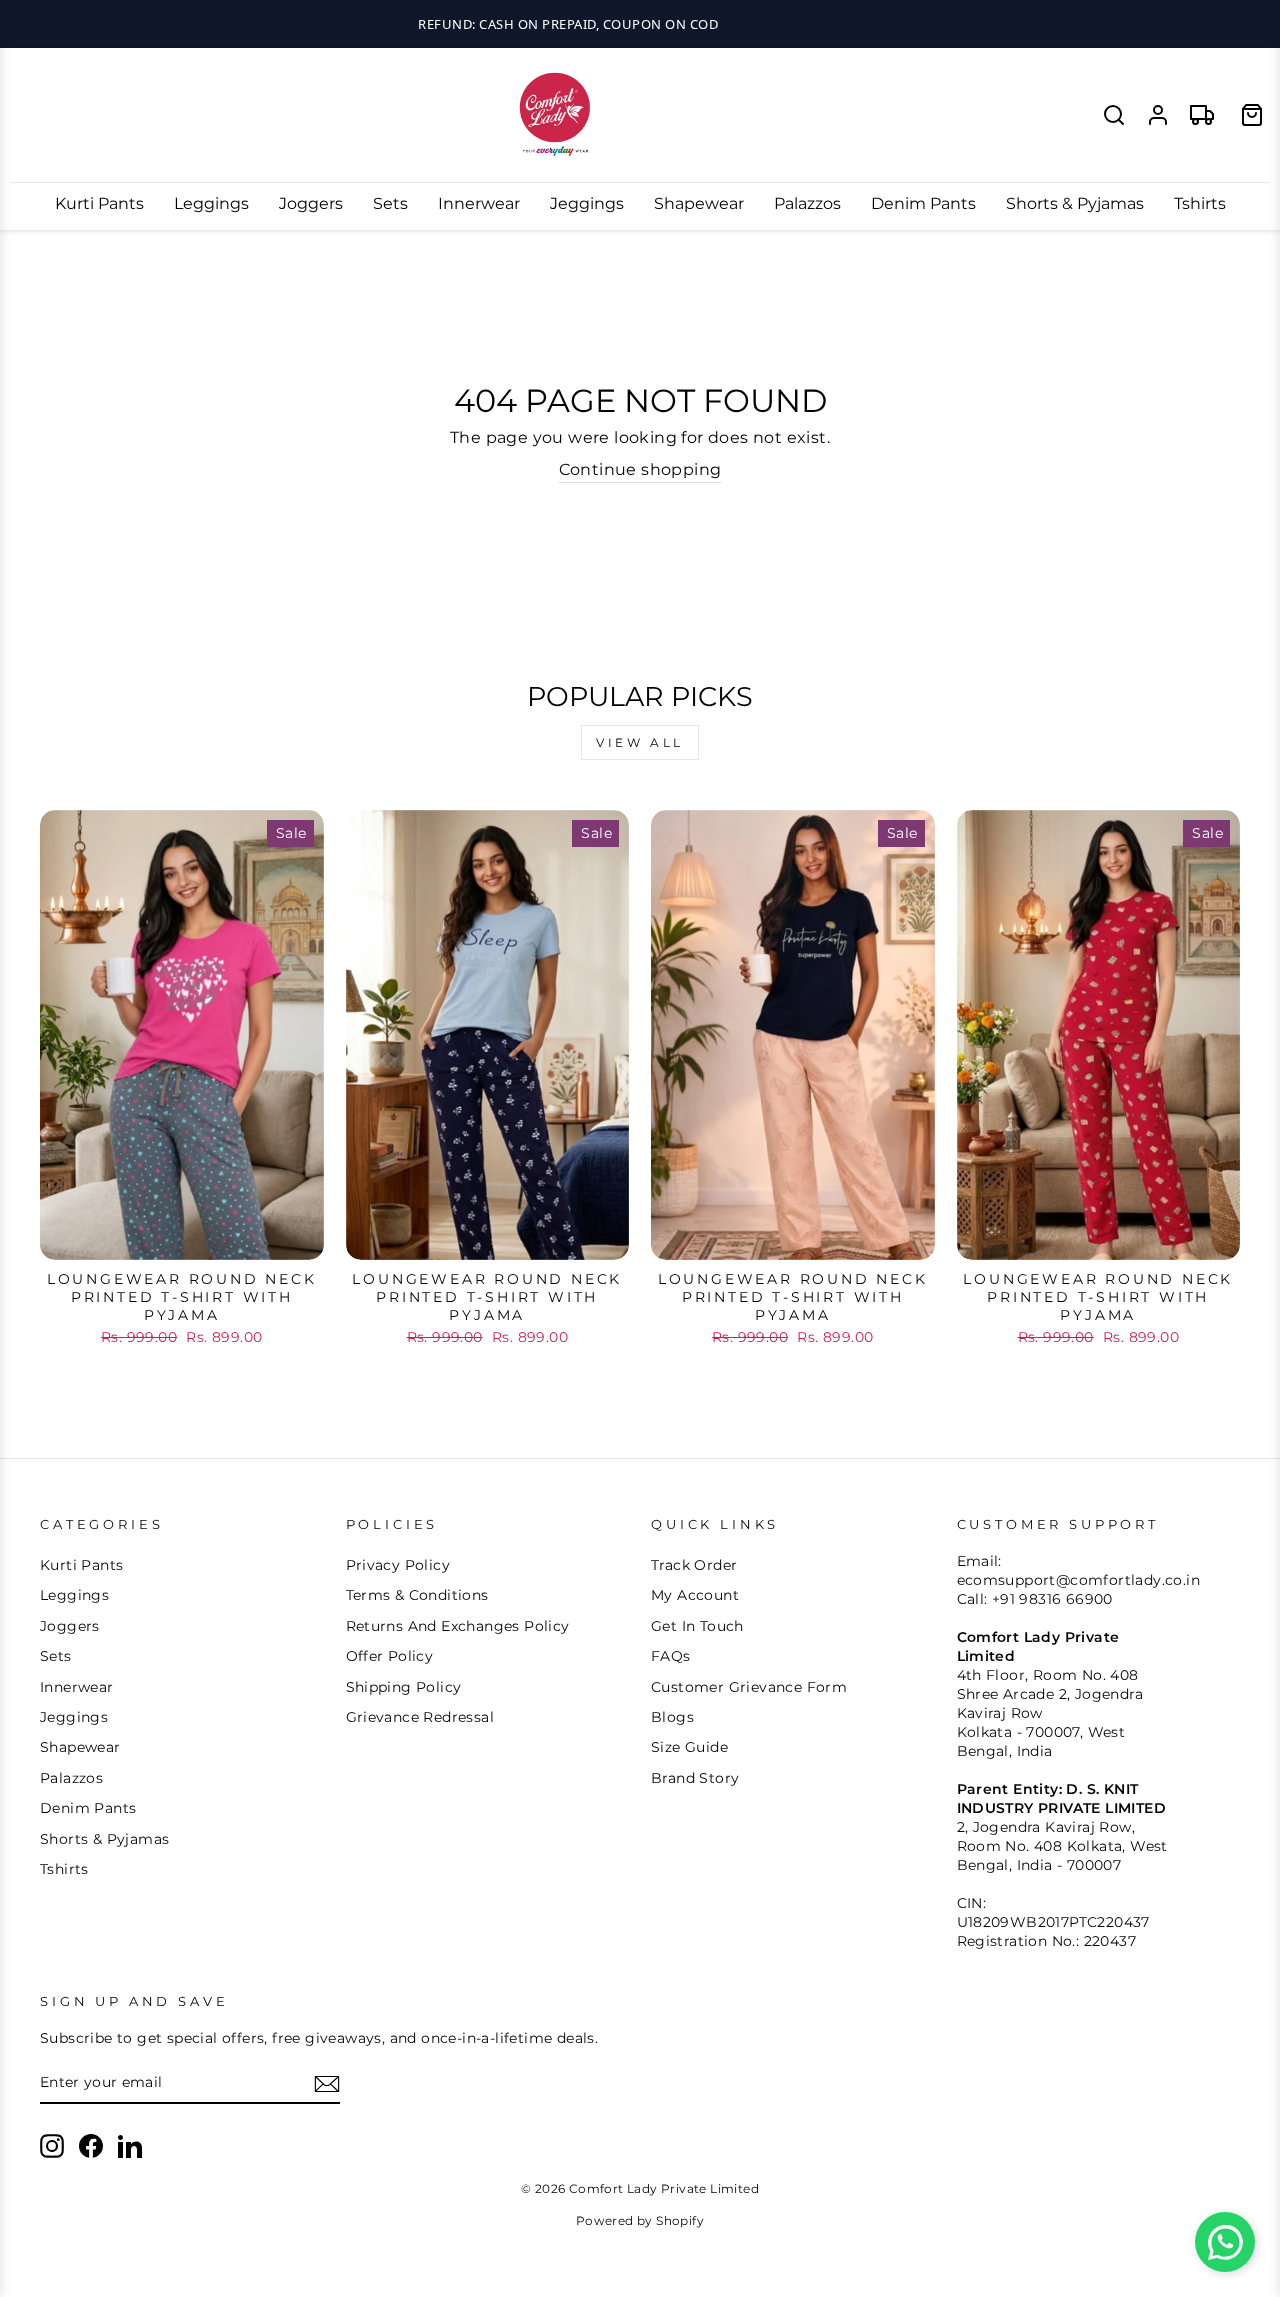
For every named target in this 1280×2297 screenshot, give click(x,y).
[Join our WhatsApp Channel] (1225, 2242)
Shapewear (699, 203)
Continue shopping (640, 469)
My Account (695, 1595)
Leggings (211, 203)
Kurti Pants (99, 203)
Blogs (672, 1717)
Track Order (694, 1565)
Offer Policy (390, 1656)
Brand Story (695, 1778)
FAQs (671, 1656)
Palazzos (807, 203)
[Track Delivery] (1202, 115)
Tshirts (1200, 203)
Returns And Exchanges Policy (458, 1626)
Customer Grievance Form (749, 1687)
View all (640, 742)
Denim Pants (923, 203)
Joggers (311, 203)
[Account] (1158, 115)
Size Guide (689, 1747)
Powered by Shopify (640, 2220)
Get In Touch (697, 1626)
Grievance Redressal (420, 1717)
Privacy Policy (398, 1565)
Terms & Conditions (417, 1595)
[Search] (1114, 115)
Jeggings (587, 203)
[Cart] (1252, 115)
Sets (390, 203)
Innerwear (479, 203)
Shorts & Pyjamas (1075, 203)
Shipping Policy (404, 1687)
